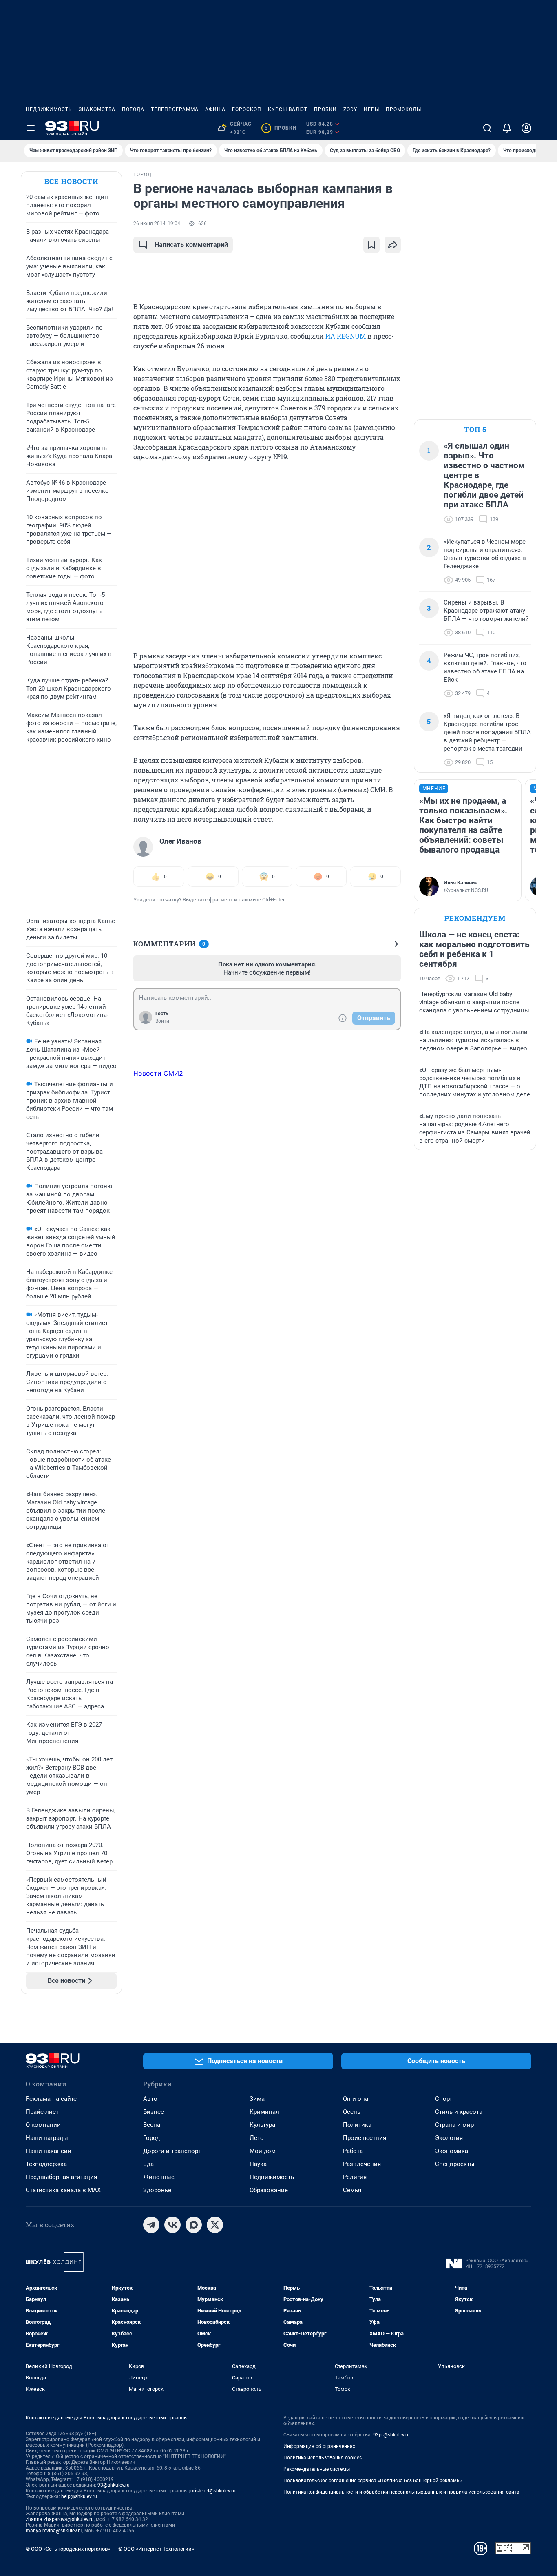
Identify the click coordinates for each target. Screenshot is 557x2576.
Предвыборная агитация (61, 2177)
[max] (194, 2225)
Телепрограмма (175, 109)
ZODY (350, 109)
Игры (371, 109)
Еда (148, 2164)
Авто (150, 2099)
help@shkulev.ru (79, 2496)
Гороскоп (247, 109)
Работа (353, 2151)
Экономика (452, 2151)
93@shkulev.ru (114, 2485)
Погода (133, 109)
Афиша (215, 109)
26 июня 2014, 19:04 (157, 224)
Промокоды (403, 109)
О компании (43, 2125)
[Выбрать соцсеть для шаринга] (393, 245)
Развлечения (362, 2164)
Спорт (444, 2099)
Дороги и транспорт (172, 2151)
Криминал (264, 2112)
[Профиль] (526, 128)
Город (151, 2138)
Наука (258, 2164)
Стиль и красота (459, 2112)
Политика (357, 2125)
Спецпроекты (455, 2164)
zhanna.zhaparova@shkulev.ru (60, 2519)
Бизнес (154, 2112)
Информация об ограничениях (319, 2446)
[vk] (172, 2225)
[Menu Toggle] (31, 128)
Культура (262, 2125)
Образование (269, 2190)
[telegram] (151, 2225)
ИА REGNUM (346, 336)
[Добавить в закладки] (371, 245)
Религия (355, 2177)
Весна (152, 2125)
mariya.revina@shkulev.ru (54, 2531)
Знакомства (97, 109)
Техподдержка (46, 2164)
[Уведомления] (507, 128)
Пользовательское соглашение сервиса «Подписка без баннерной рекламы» (373, 2481)
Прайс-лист (42, 2112)
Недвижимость (49, 109)
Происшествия (365, 2138)
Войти (162, 1021)
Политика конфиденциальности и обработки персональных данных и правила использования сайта (401, 2492)
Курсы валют (288, 109)
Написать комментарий (191, 245)
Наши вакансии (49, 2151)
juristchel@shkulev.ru (212, 2491)
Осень (352, 2112)
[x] (215, 2225)
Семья (352, 2190)
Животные (159, 2177)
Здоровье (157, 2190)
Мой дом (263, 2151)
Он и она (356, 2099)
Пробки (325, 109)
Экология (449, 2138)
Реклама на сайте (51, 2099)
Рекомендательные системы (317, 2469)
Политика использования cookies (323, 2458)
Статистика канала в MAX (63, 2190)
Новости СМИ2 (158, 1073)
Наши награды (47, 2138)
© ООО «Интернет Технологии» (156, 2549)
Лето (257, 2138)
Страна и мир (454, 2125)
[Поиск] (487, 128)
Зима (257, 2099)
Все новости (71, 181)
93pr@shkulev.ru (391, 2435)
